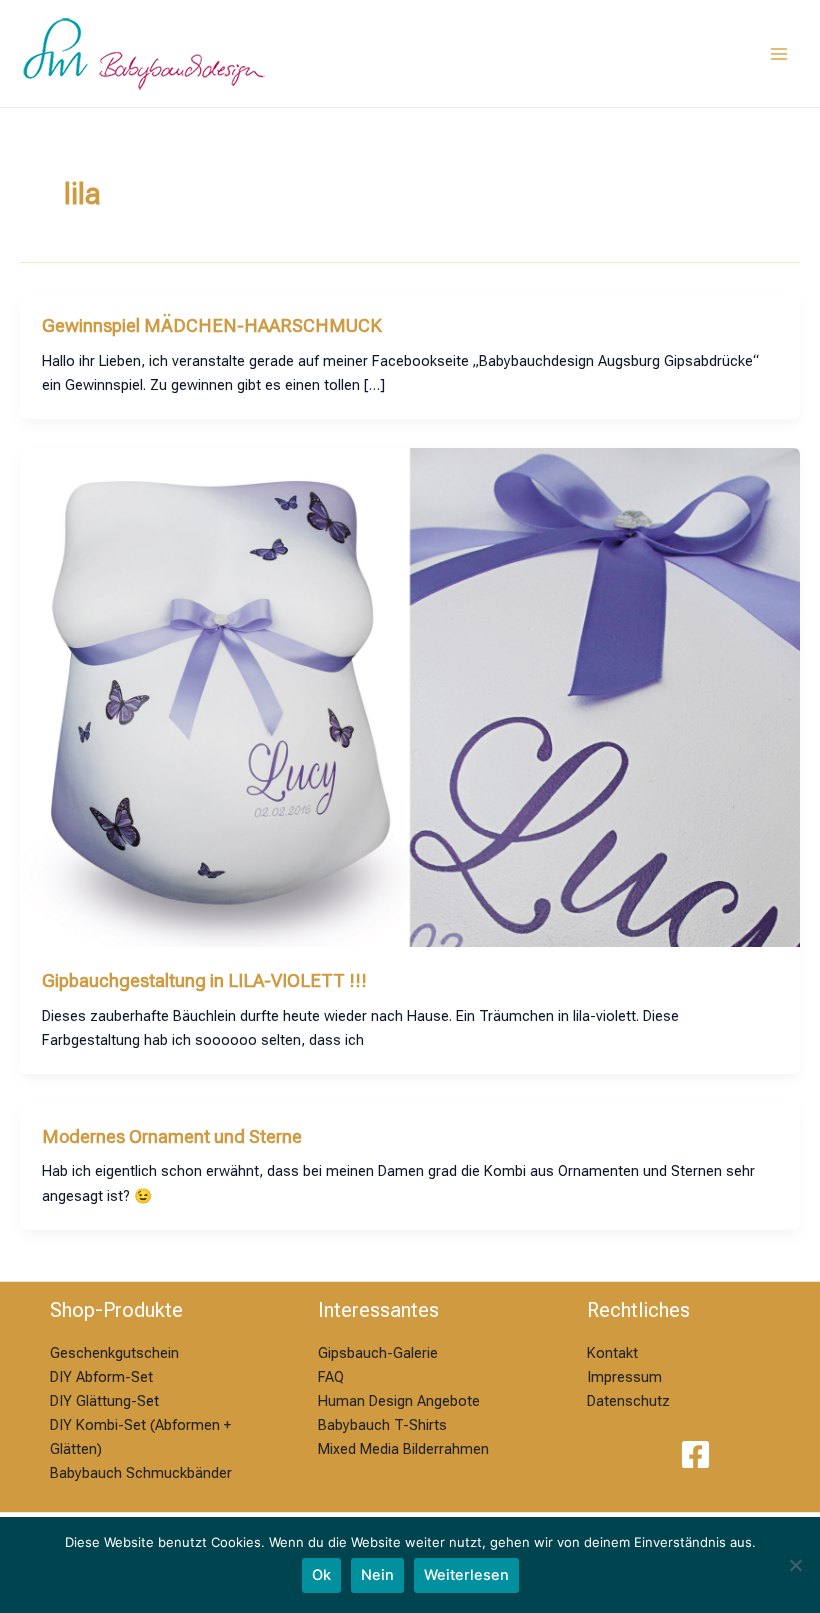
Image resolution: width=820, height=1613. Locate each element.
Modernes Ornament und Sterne (172, 1136)
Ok (321, 1575)
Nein (377, 1575)
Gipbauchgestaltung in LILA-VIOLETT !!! (204, 980)
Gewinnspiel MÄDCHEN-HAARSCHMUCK (212, 325)
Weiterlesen (466, 1575)
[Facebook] (695, 1454)
